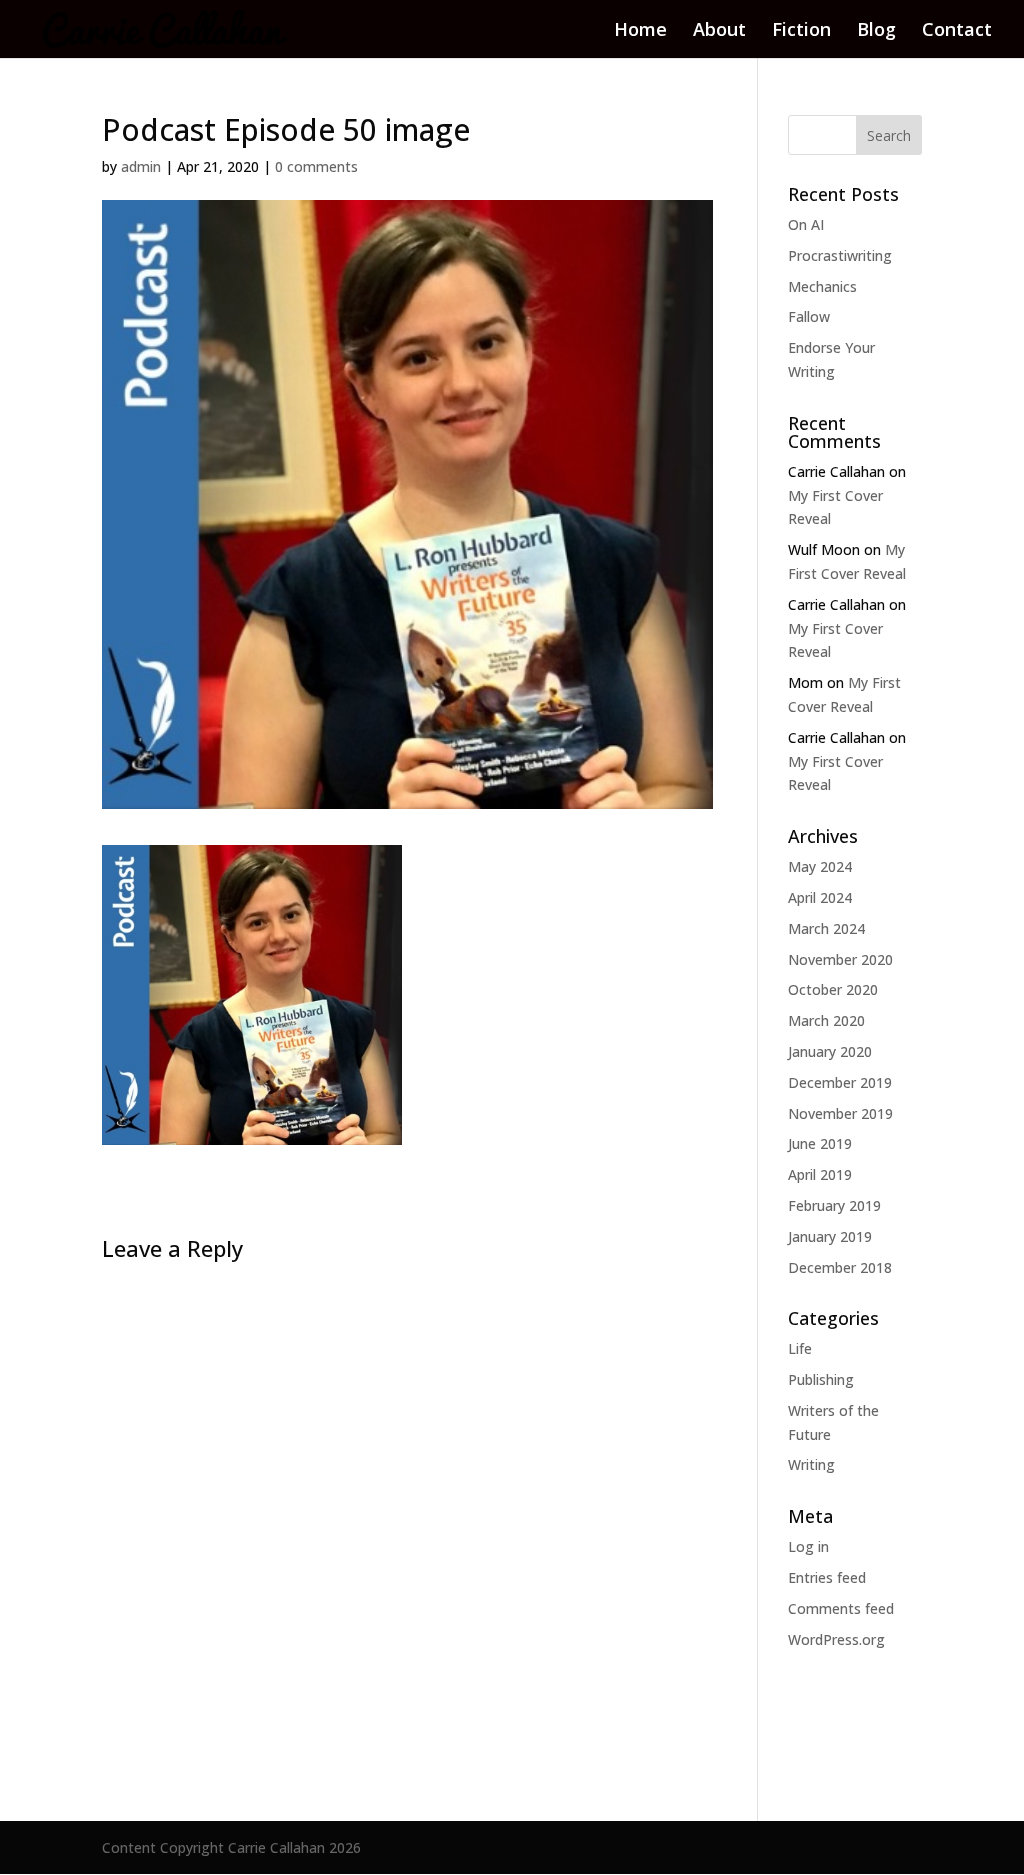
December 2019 (840, 1082)
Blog (876, 31)
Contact (957, 31)
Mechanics (822, 286)
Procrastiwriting (840, 255)
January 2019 (830, 1236)
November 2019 (840, 1113)
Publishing (821, 1379)
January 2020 (830, 1051)
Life (800, 1348)
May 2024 (820, 866)
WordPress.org (836, 1639)
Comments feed (841, 1608)
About (719, 31)
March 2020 (826, 1020)
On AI (806, 224)
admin (141, 166)
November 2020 (840, 959)
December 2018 (840, 1267)
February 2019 (834, 1205)
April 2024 (820, 897)
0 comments (316, 166)
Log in (808, 1546)
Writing (811, 1464)
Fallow (809, 316)
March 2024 (826, 928)
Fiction (801, 31)
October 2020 (833, 989)
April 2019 (820, 1174)
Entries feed (827, 1577)
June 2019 (820, 1143)
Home (640, 31)
